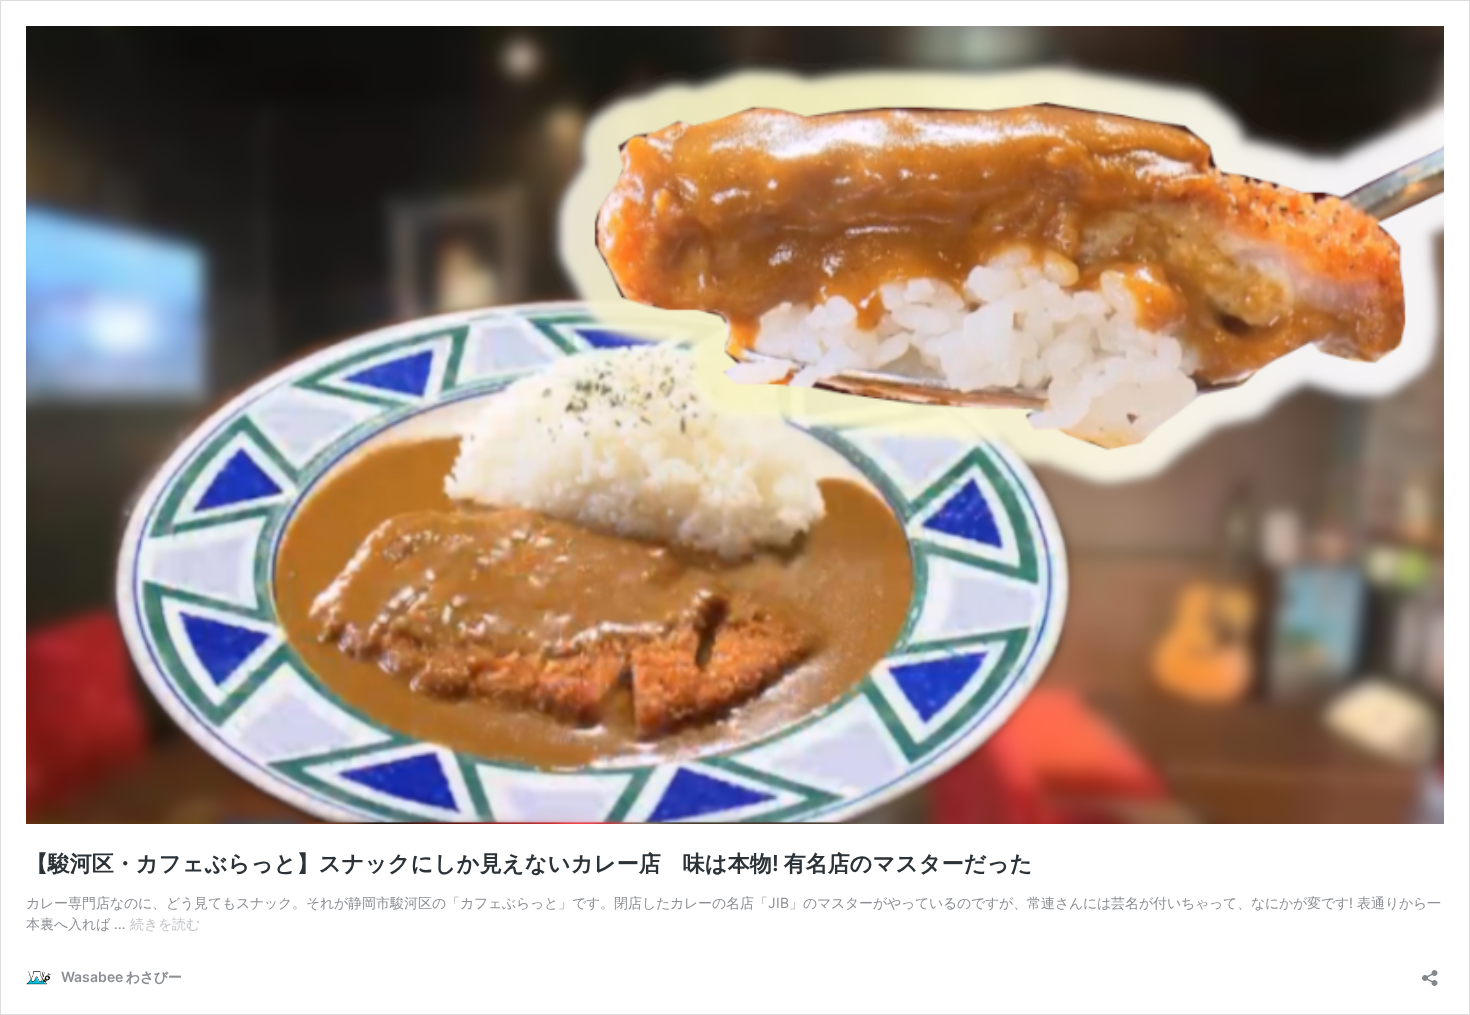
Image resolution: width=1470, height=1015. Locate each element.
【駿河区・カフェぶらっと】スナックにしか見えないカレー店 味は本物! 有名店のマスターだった (529, 863)
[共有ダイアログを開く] (1430, 971)
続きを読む (165, 923)
